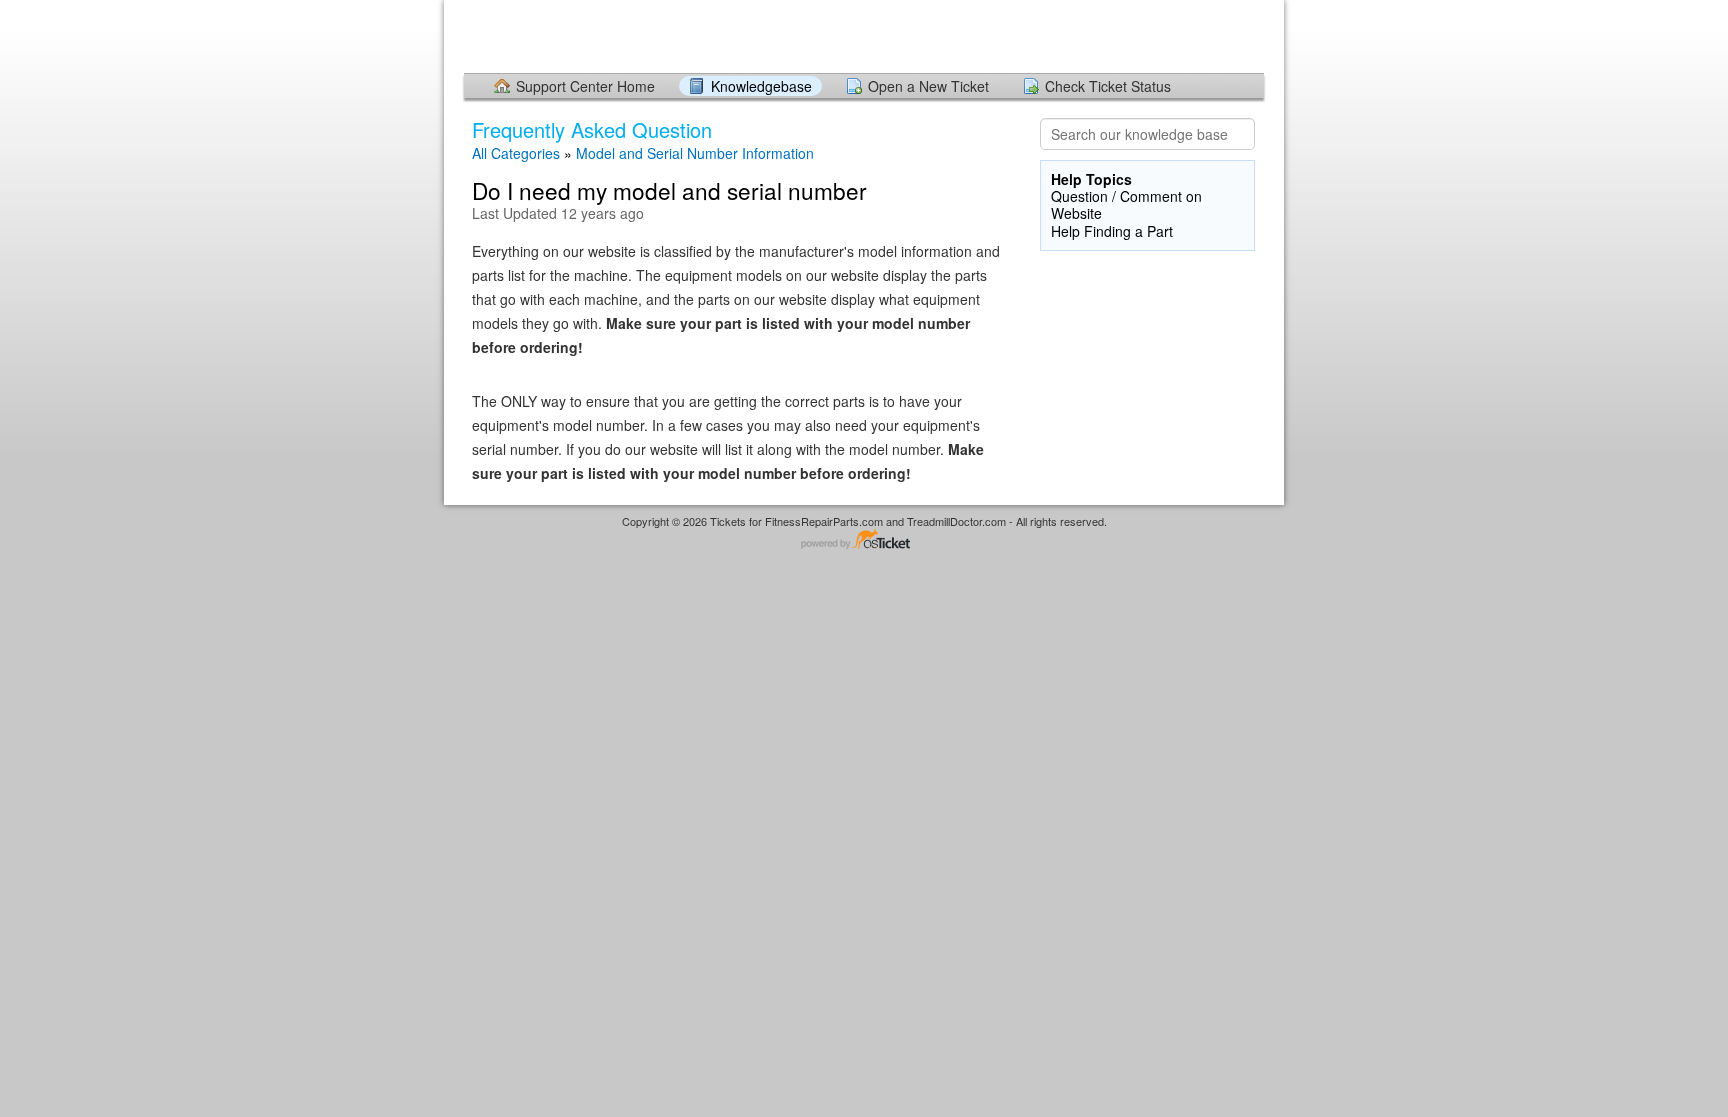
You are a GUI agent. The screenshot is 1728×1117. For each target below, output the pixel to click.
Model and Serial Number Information (695, 153)
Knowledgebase (761, 86)
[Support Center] (467, 35)
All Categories (516, 153)
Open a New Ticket (928, 86)
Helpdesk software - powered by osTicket (864, 540)
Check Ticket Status (1108, 86)
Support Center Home (585, 86)
